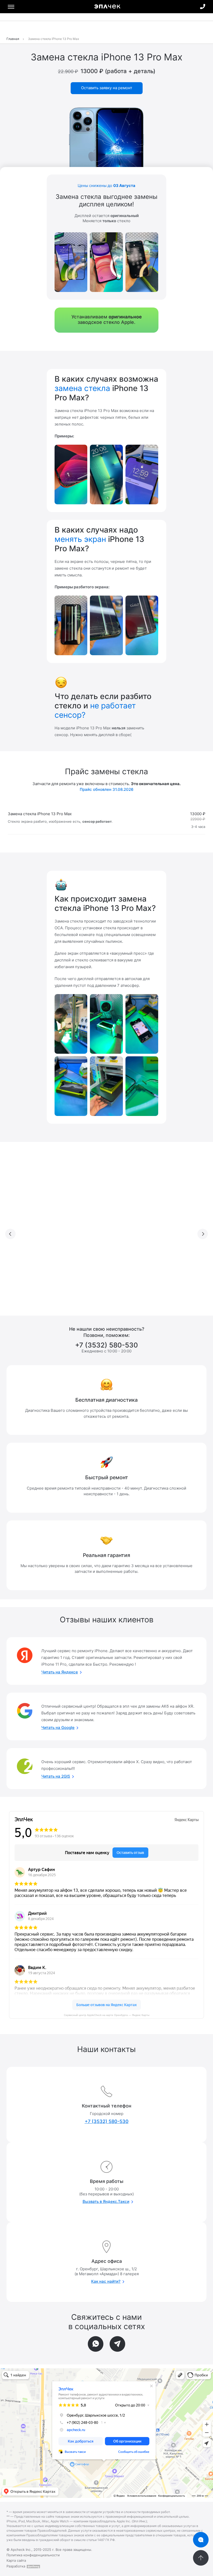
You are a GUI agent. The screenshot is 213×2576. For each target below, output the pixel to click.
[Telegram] (117, 2344)
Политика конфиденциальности (33, 2555)
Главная (13, 39)
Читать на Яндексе (60, 1672)
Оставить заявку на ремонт (107, 88)
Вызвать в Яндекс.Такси (106, 2201)
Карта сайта (16, 2560)
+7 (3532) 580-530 (203, 6)
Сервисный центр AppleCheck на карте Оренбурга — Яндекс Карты (107, 2015)
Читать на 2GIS (56, 1776)
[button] (10, 1234)
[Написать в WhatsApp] (96, 2344)
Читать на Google (58, 1727)
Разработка (16, 2566)
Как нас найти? (106, 2281)
